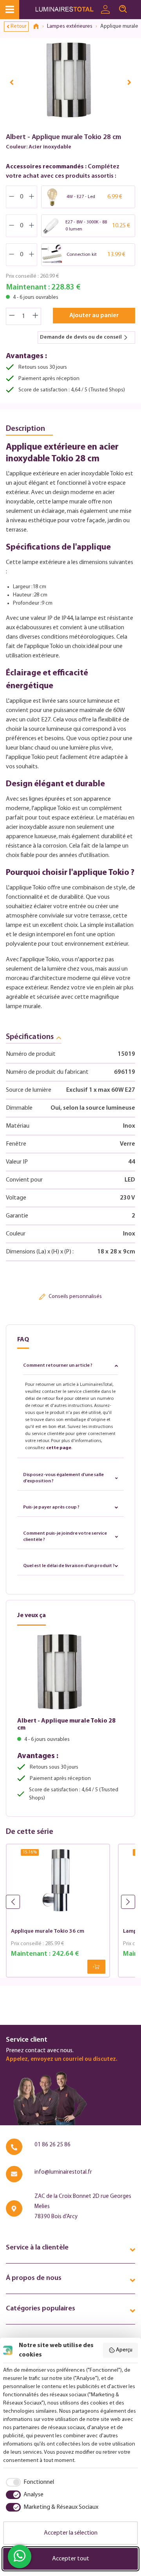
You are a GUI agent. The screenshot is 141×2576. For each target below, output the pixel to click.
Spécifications (30, 1037)
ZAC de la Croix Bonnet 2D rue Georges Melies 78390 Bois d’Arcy (83, 2207)
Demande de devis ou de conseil (81, 337)
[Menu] (10, 10)
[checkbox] (29, 2482)
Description (25, 429)
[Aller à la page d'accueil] (66, 10)
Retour (18, 26)
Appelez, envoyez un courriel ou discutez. (61, 2059)
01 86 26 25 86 (52, 2145)
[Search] (123, 9)
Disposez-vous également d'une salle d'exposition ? (63, 1478)
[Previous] (12, 82)
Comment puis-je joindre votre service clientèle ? (65, 1537)
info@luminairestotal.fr (63, 2172)
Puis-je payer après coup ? (51, 1507)
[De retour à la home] (39, 27)
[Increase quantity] (36, 316)
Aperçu (124, 2350)
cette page (59, 1448)
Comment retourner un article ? (58, 1366)
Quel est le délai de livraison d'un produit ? (69, 1566)
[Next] (129, 82)
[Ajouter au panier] (96, 1967)
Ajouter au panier (94, 316)
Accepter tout (71, 2559)
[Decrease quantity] (12, 316)
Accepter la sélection (71, 2533)
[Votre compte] (105, 10)
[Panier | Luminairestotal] (136, 6)
